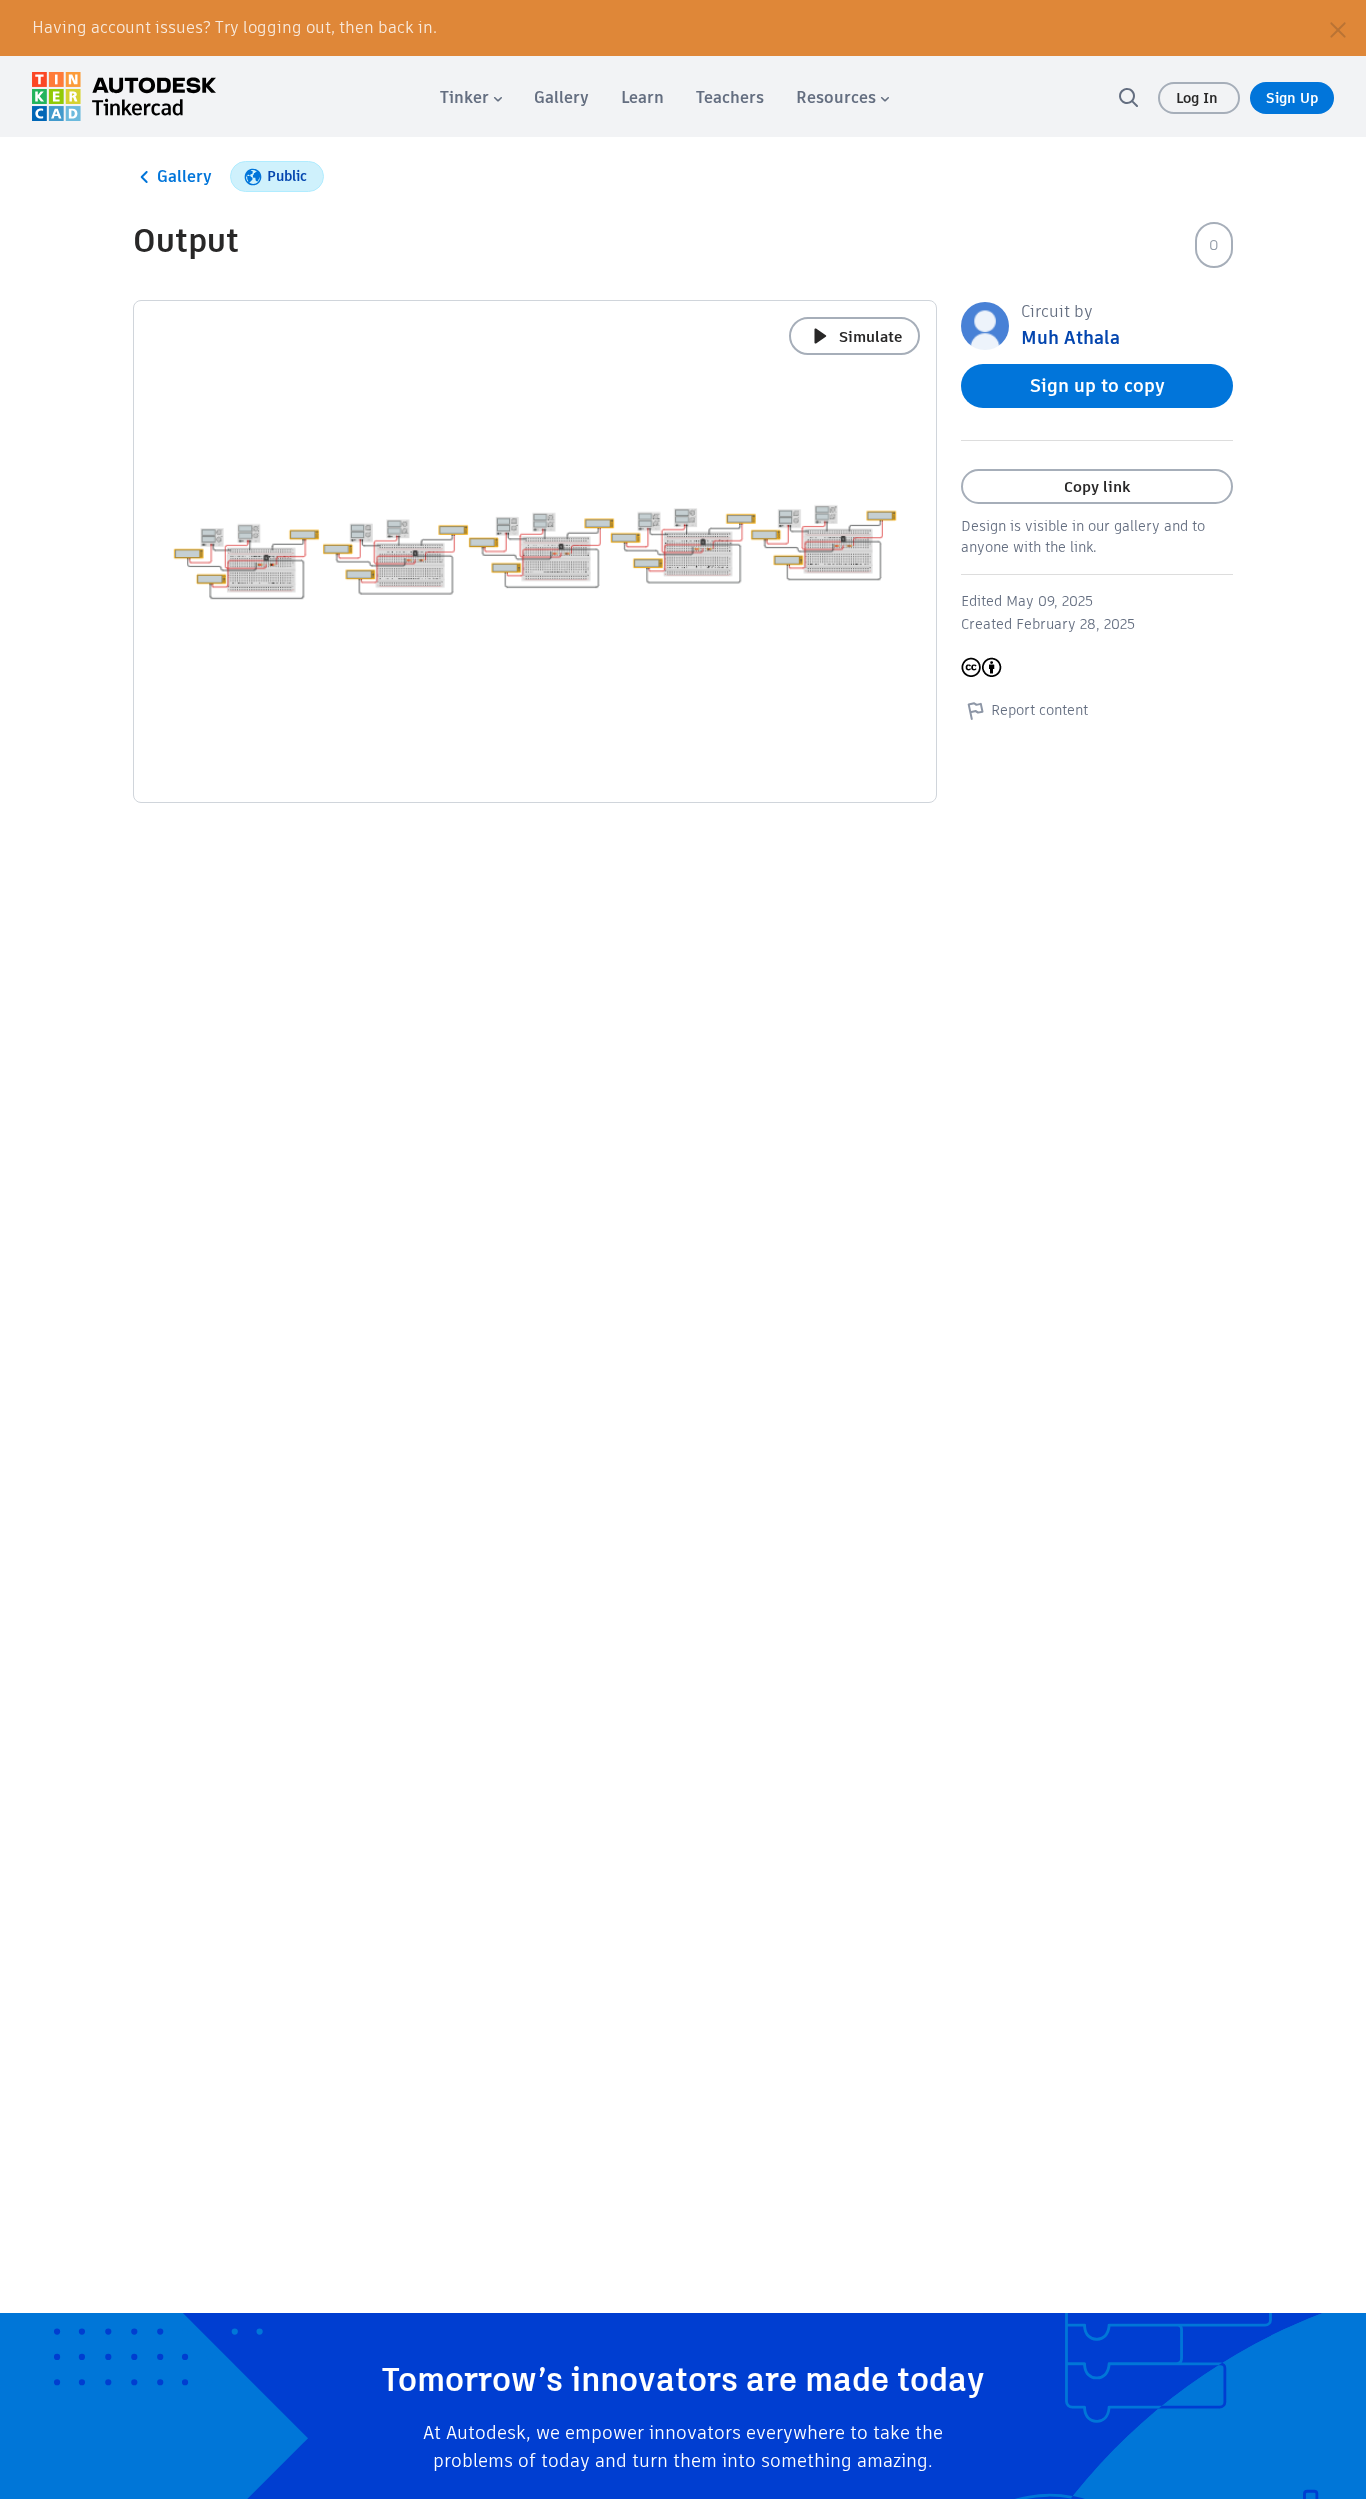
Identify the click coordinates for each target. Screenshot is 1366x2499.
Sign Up (1292, 98)
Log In (1199, 98)
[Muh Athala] (985, 324)
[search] (1128, 97)
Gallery (184, 176)
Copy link (1097, 486)
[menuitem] (471, 97)
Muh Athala (1070, 337)
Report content (1039, 710)
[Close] (1338, 28)
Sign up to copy (1097, 385)
